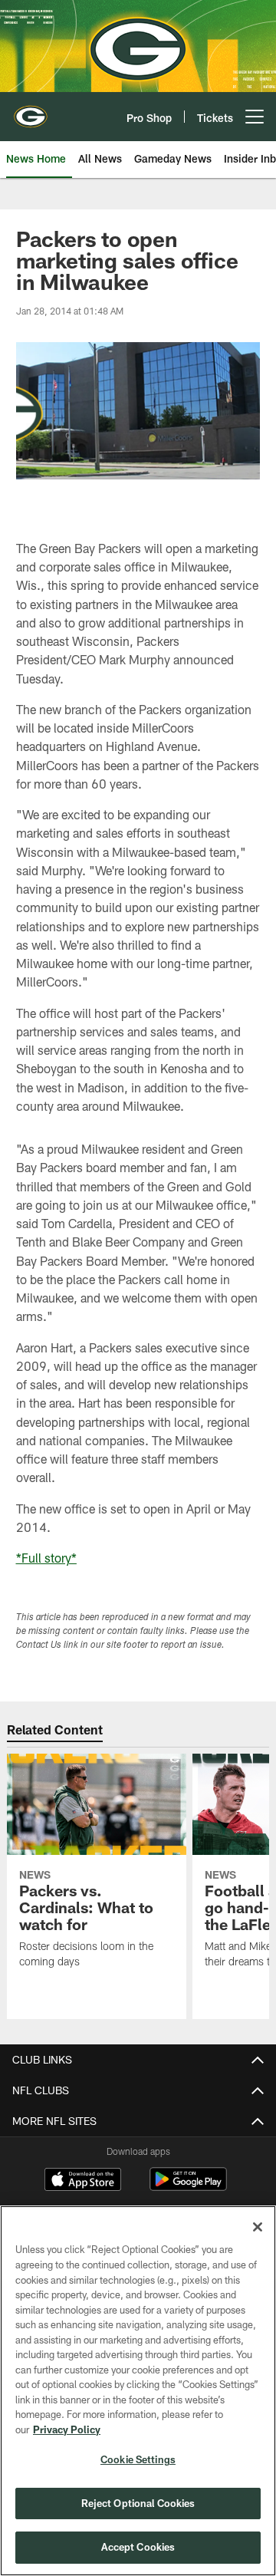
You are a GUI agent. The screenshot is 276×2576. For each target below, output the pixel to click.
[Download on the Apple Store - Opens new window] (83, 2181)
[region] (138, 2391)
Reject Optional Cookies (138, 2503)
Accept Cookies (138, 2547)
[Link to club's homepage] (31, 110)
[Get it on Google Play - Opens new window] (188, 2187)
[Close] (258, 2227)
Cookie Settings (138, 2459)
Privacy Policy (67, 2429)
